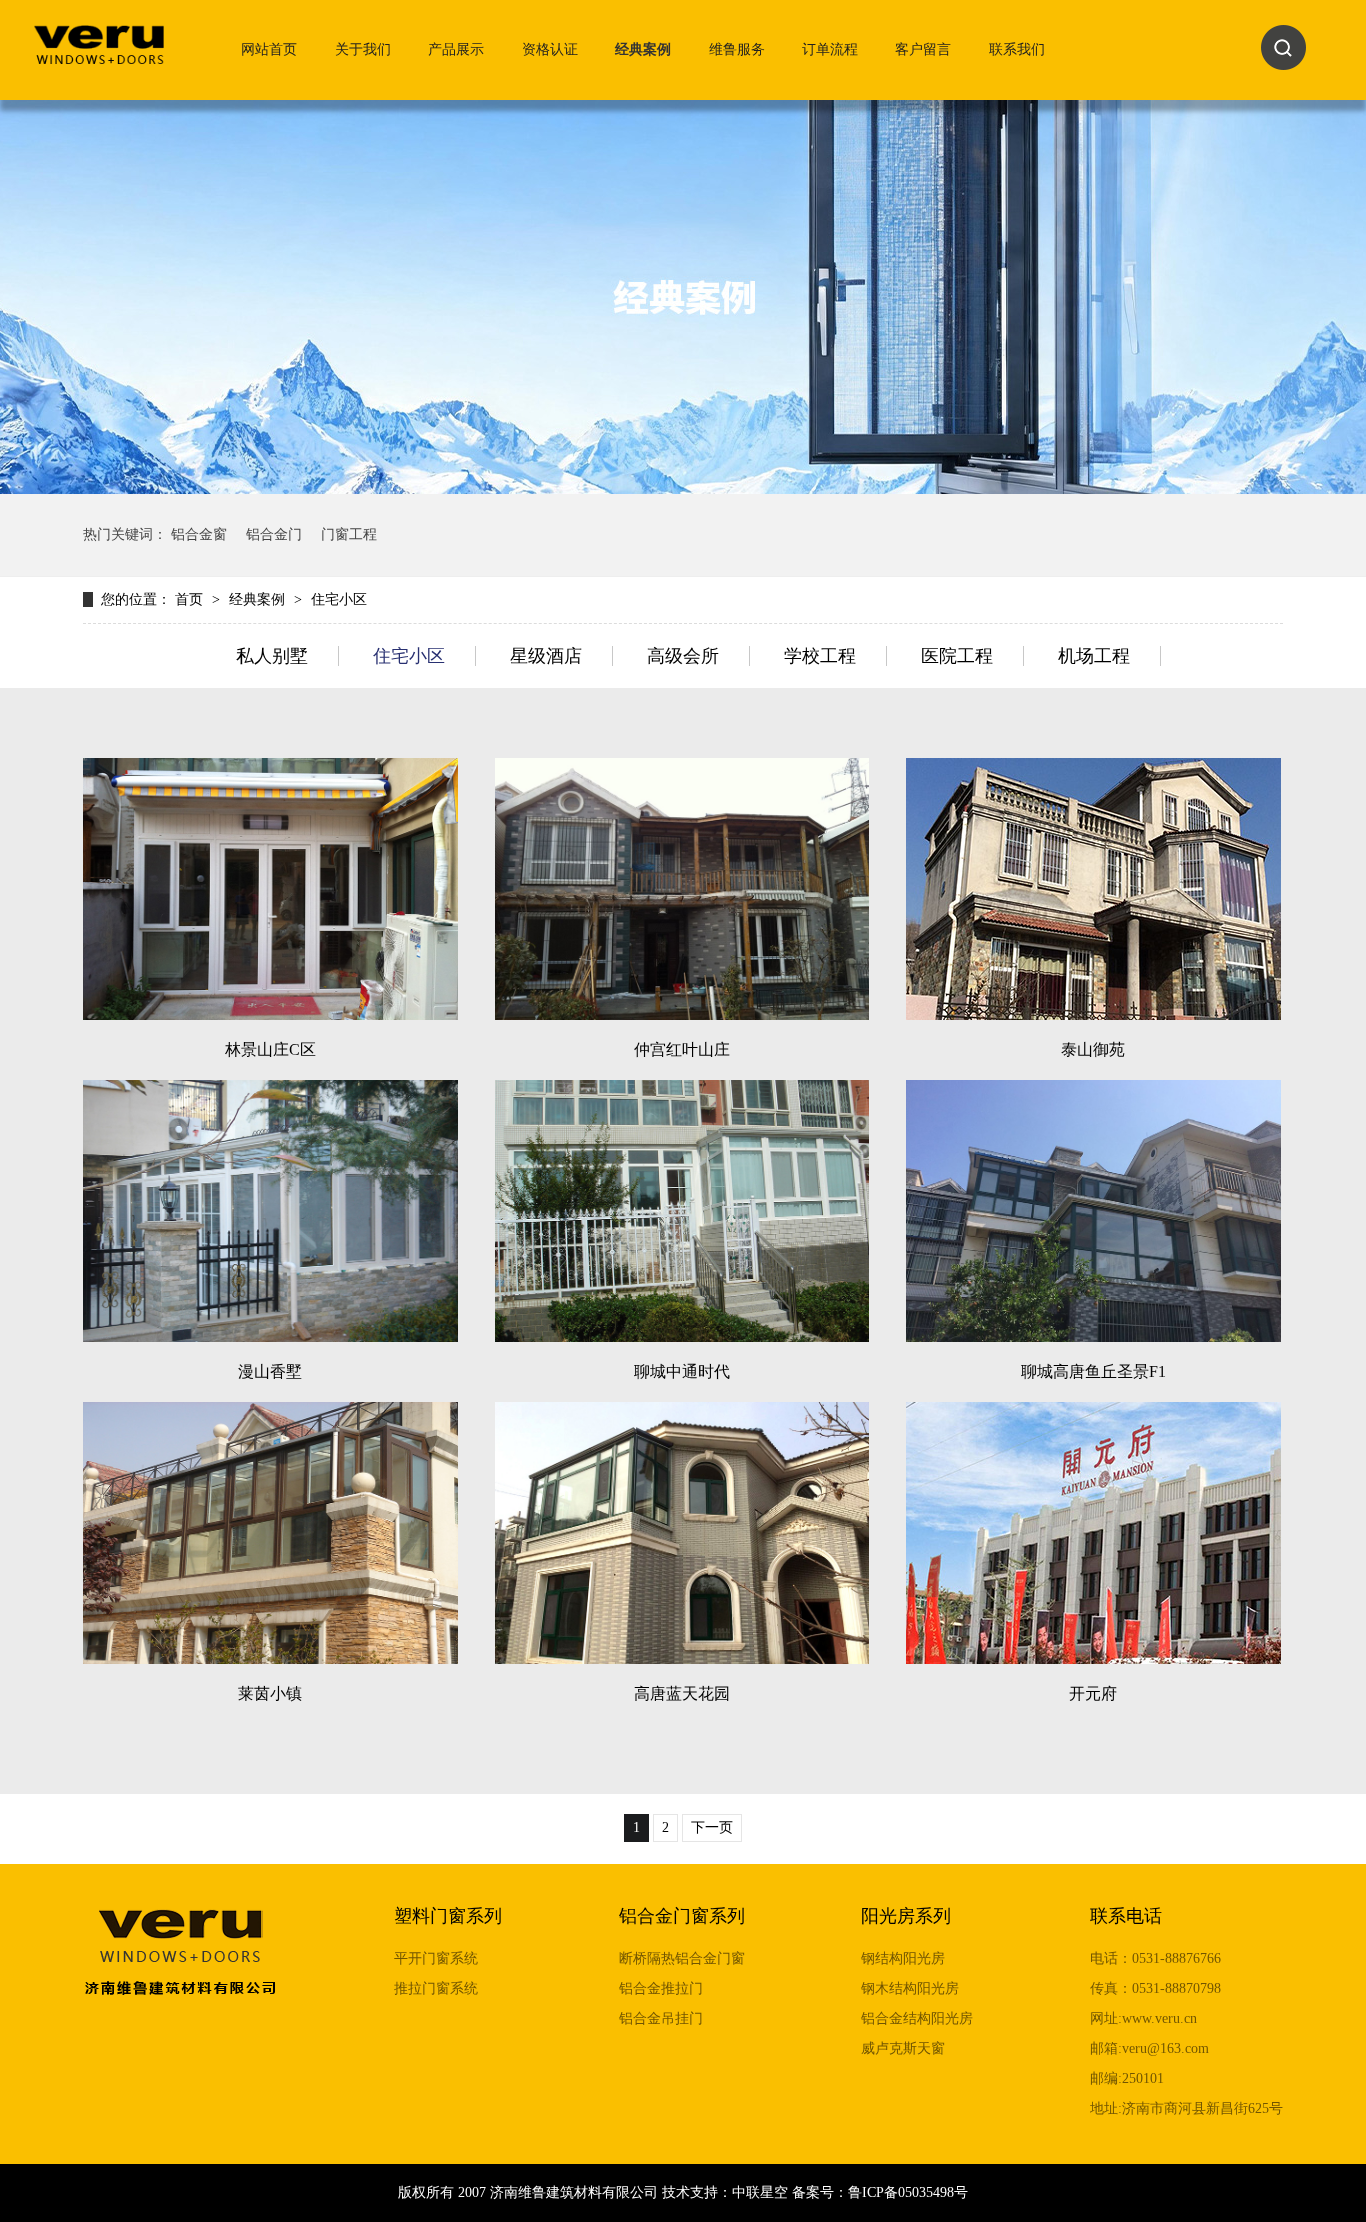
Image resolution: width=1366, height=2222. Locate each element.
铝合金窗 (199, 534)
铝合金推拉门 (661, 1988)
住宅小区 (339, 599)
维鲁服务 (737, 49)
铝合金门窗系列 (682, 1916)
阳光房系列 (906, 1916)
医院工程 (957, 656)
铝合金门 (274, 534)
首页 (191, 599)
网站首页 (269, 49)
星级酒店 (546, 656)
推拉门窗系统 (436, 1988)
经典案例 (643, 49)
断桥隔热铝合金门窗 (682, 1958)
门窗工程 (349, 534)
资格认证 (550, 49)
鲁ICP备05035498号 (908, 2192)
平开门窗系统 (436, 1958)
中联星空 (760, 2192)
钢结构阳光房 (903, 1958)
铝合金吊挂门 (661, 2018)
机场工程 (1094, 656)
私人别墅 (272, 656)
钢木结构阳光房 (910, 1988)
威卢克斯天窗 (903, 2048)
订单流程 (830, 49)
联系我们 (1017, 49)
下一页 (712, 1827)
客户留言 (923, 49)
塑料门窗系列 (448, 1916)
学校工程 (820, 656)
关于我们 (363, 49)
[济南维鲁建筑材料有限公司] (99, 54)
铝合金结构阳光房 (917, 2018)
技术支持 (690, 2192)
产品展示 (456, 49)
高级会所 (683, 656)
